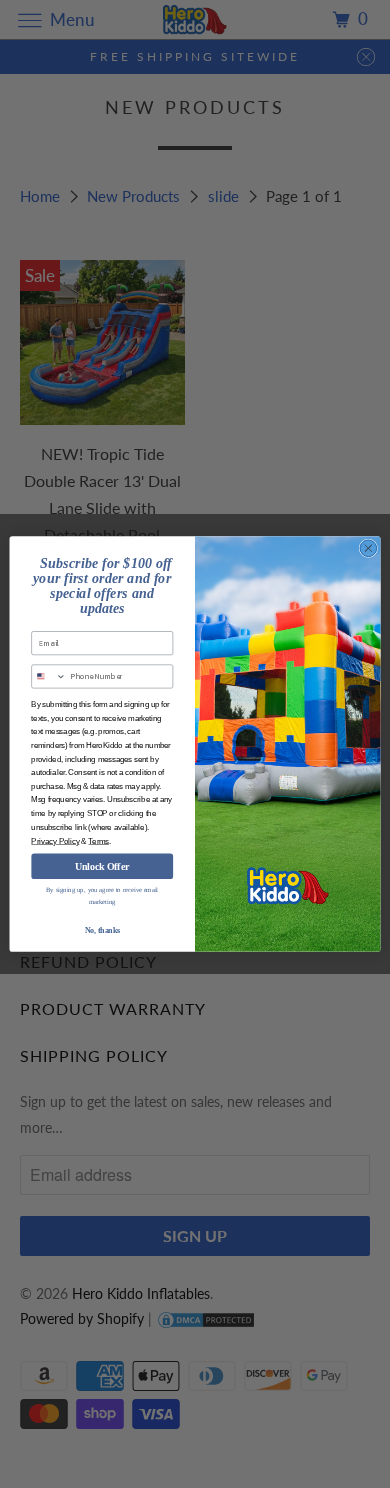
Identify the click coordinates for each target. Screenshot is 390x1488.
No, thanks (102, 931)
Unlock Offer (102, 866)
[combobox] (49, 676)
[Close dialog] (368, 548)
